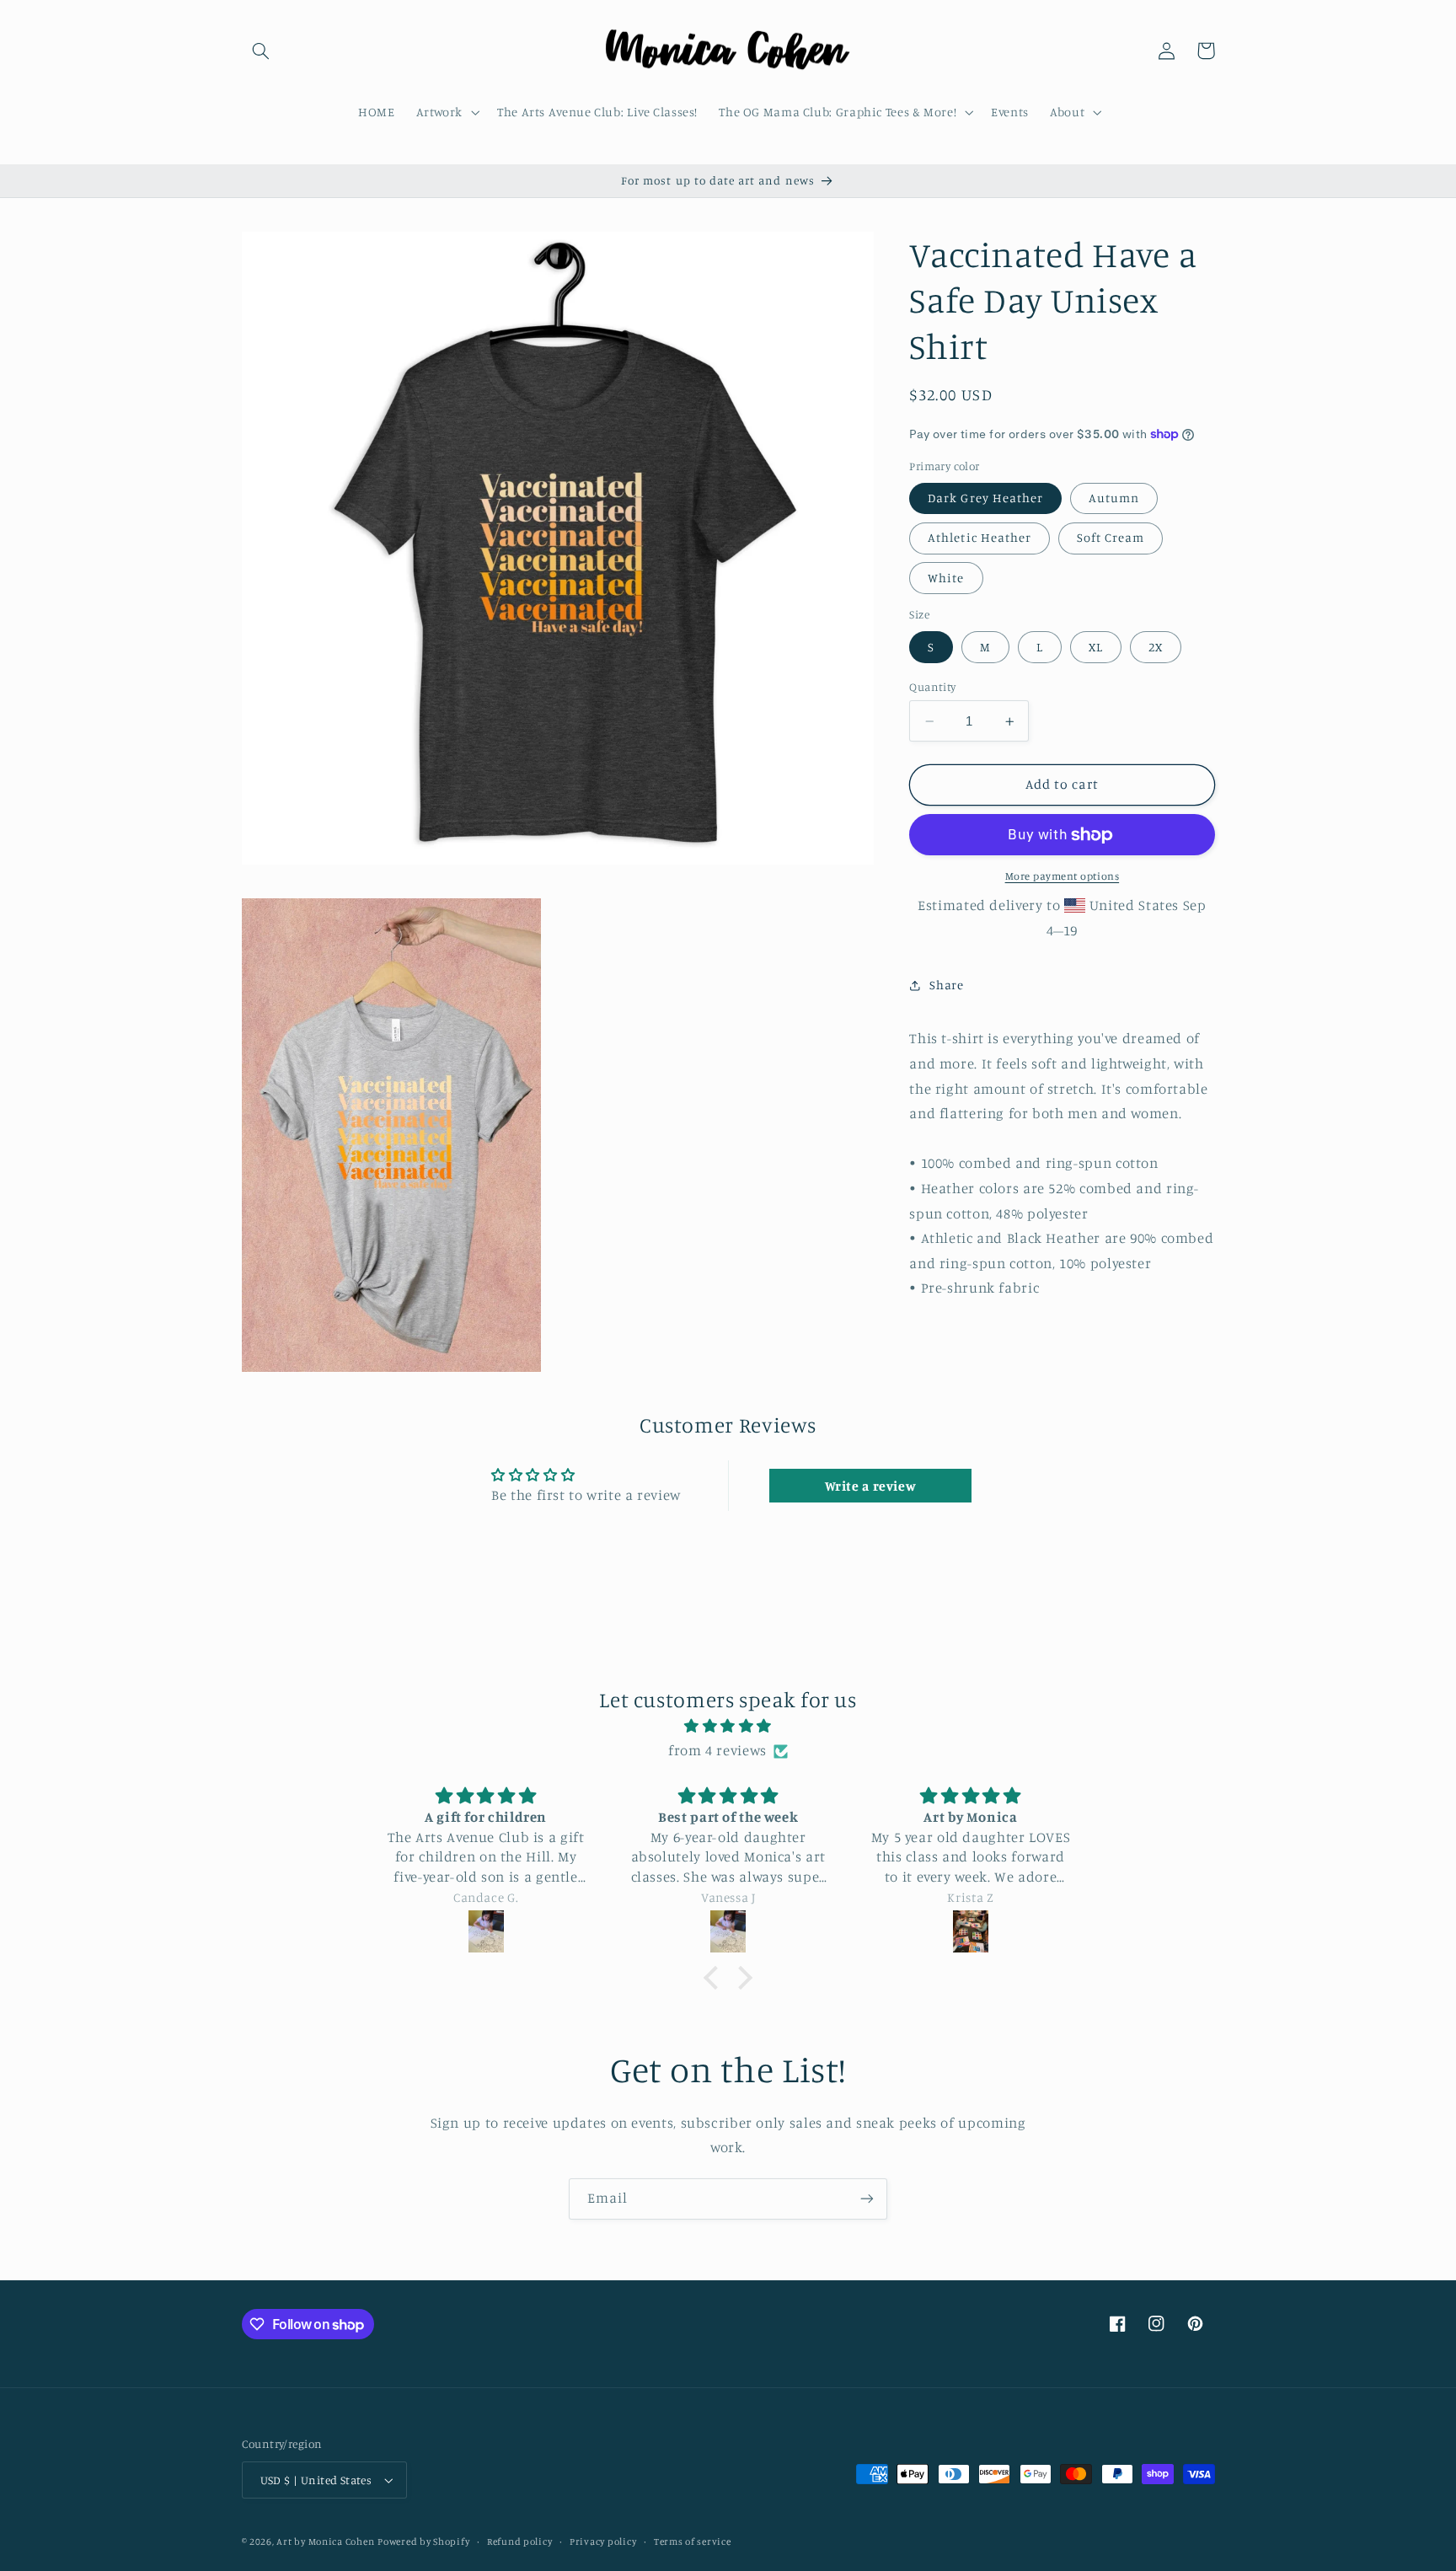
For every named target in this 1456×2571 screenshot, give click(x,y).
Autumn (1114, 498)
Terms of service (693, 2542)
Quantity (932, 687)
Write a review (871, 1486)
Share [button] (946, 985)
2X (1156, 647)
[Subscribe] (867, 2199)
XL (1096, 647)
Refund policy (520, 2542)
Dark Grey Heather (985, 498)
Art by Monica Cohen (325, 2542)
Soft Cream (1111, 538)
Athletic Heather (980, 538)
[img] (728, 1727)
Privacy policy (603, 2542)
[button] (261, 51)
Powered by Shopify (423, 2542)
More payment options (1063, 877)
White (946, 578)
